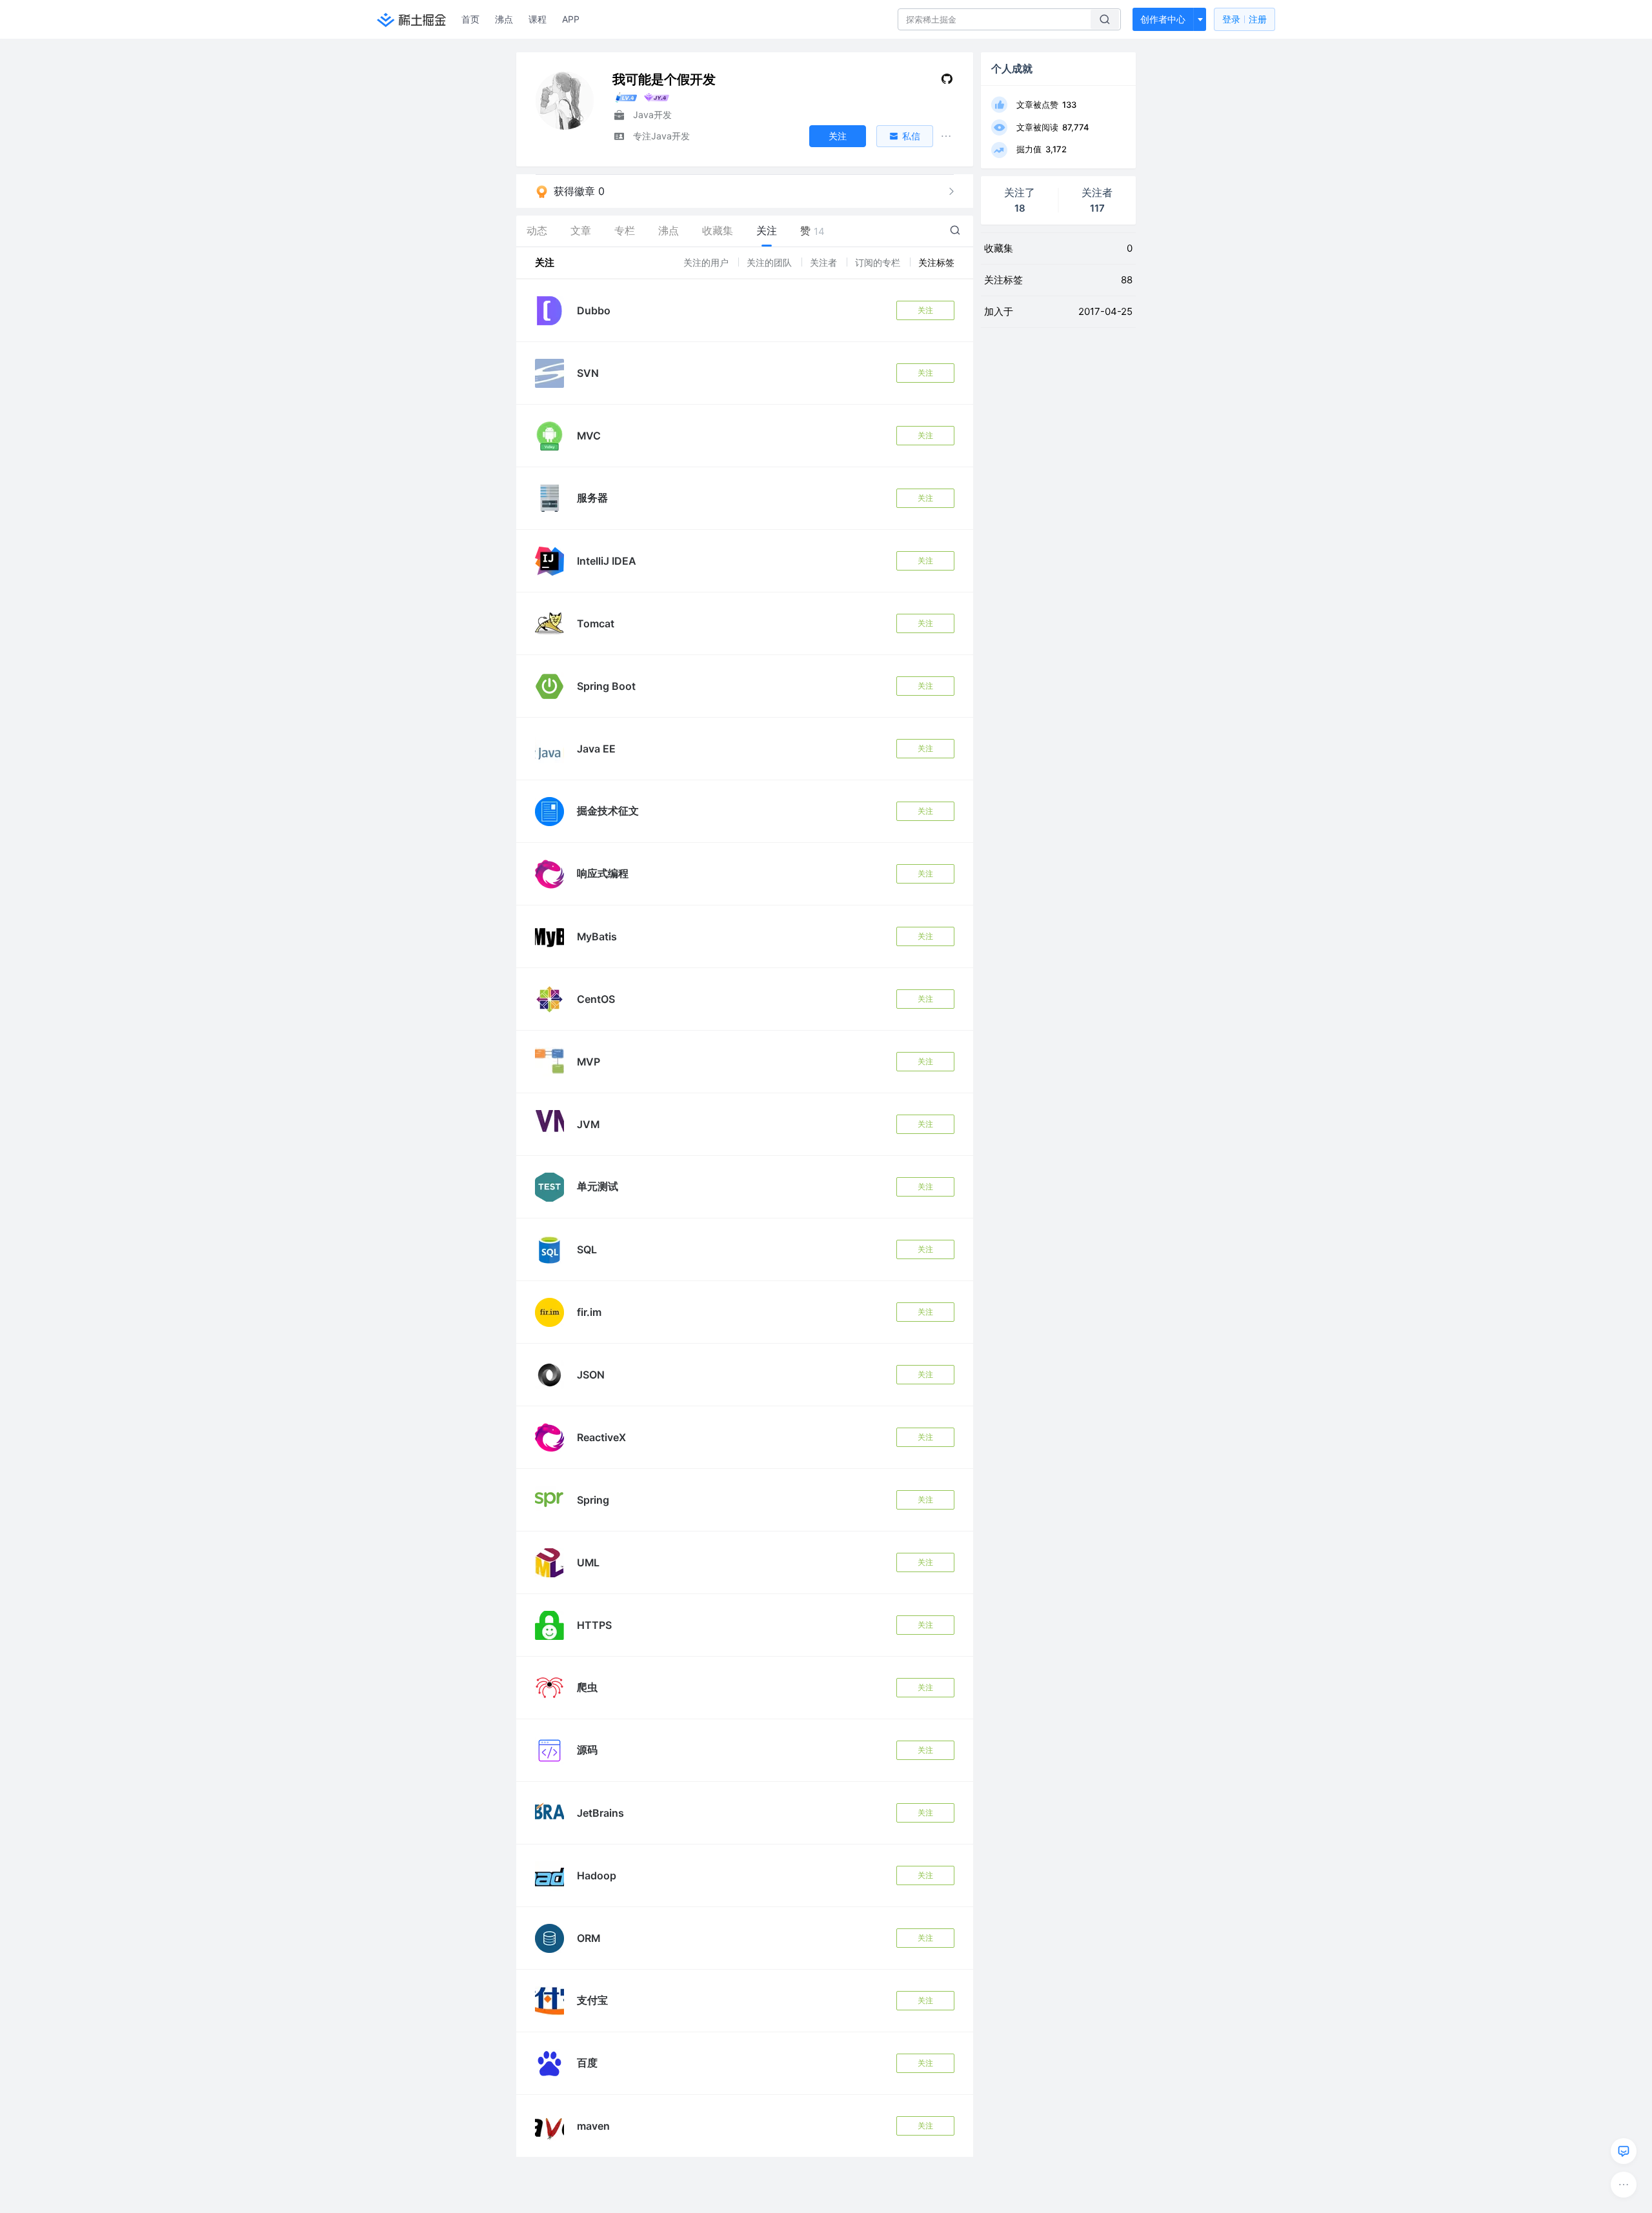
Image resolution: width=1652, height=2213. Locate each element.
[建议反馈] (1624, 2151)
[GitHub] (947, 82)
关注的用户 (707, 262)
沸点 (504, 19)
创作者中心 (1163, 19)
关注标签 (936, 262)
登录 (1244, 19)
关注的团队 (771, 262)
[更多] (1624, 2185)
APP (571, 19)
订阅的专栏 (879, 262)
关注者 (825, 262)
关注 (925, 310)
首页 (470, 19)
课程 (538, 19)
